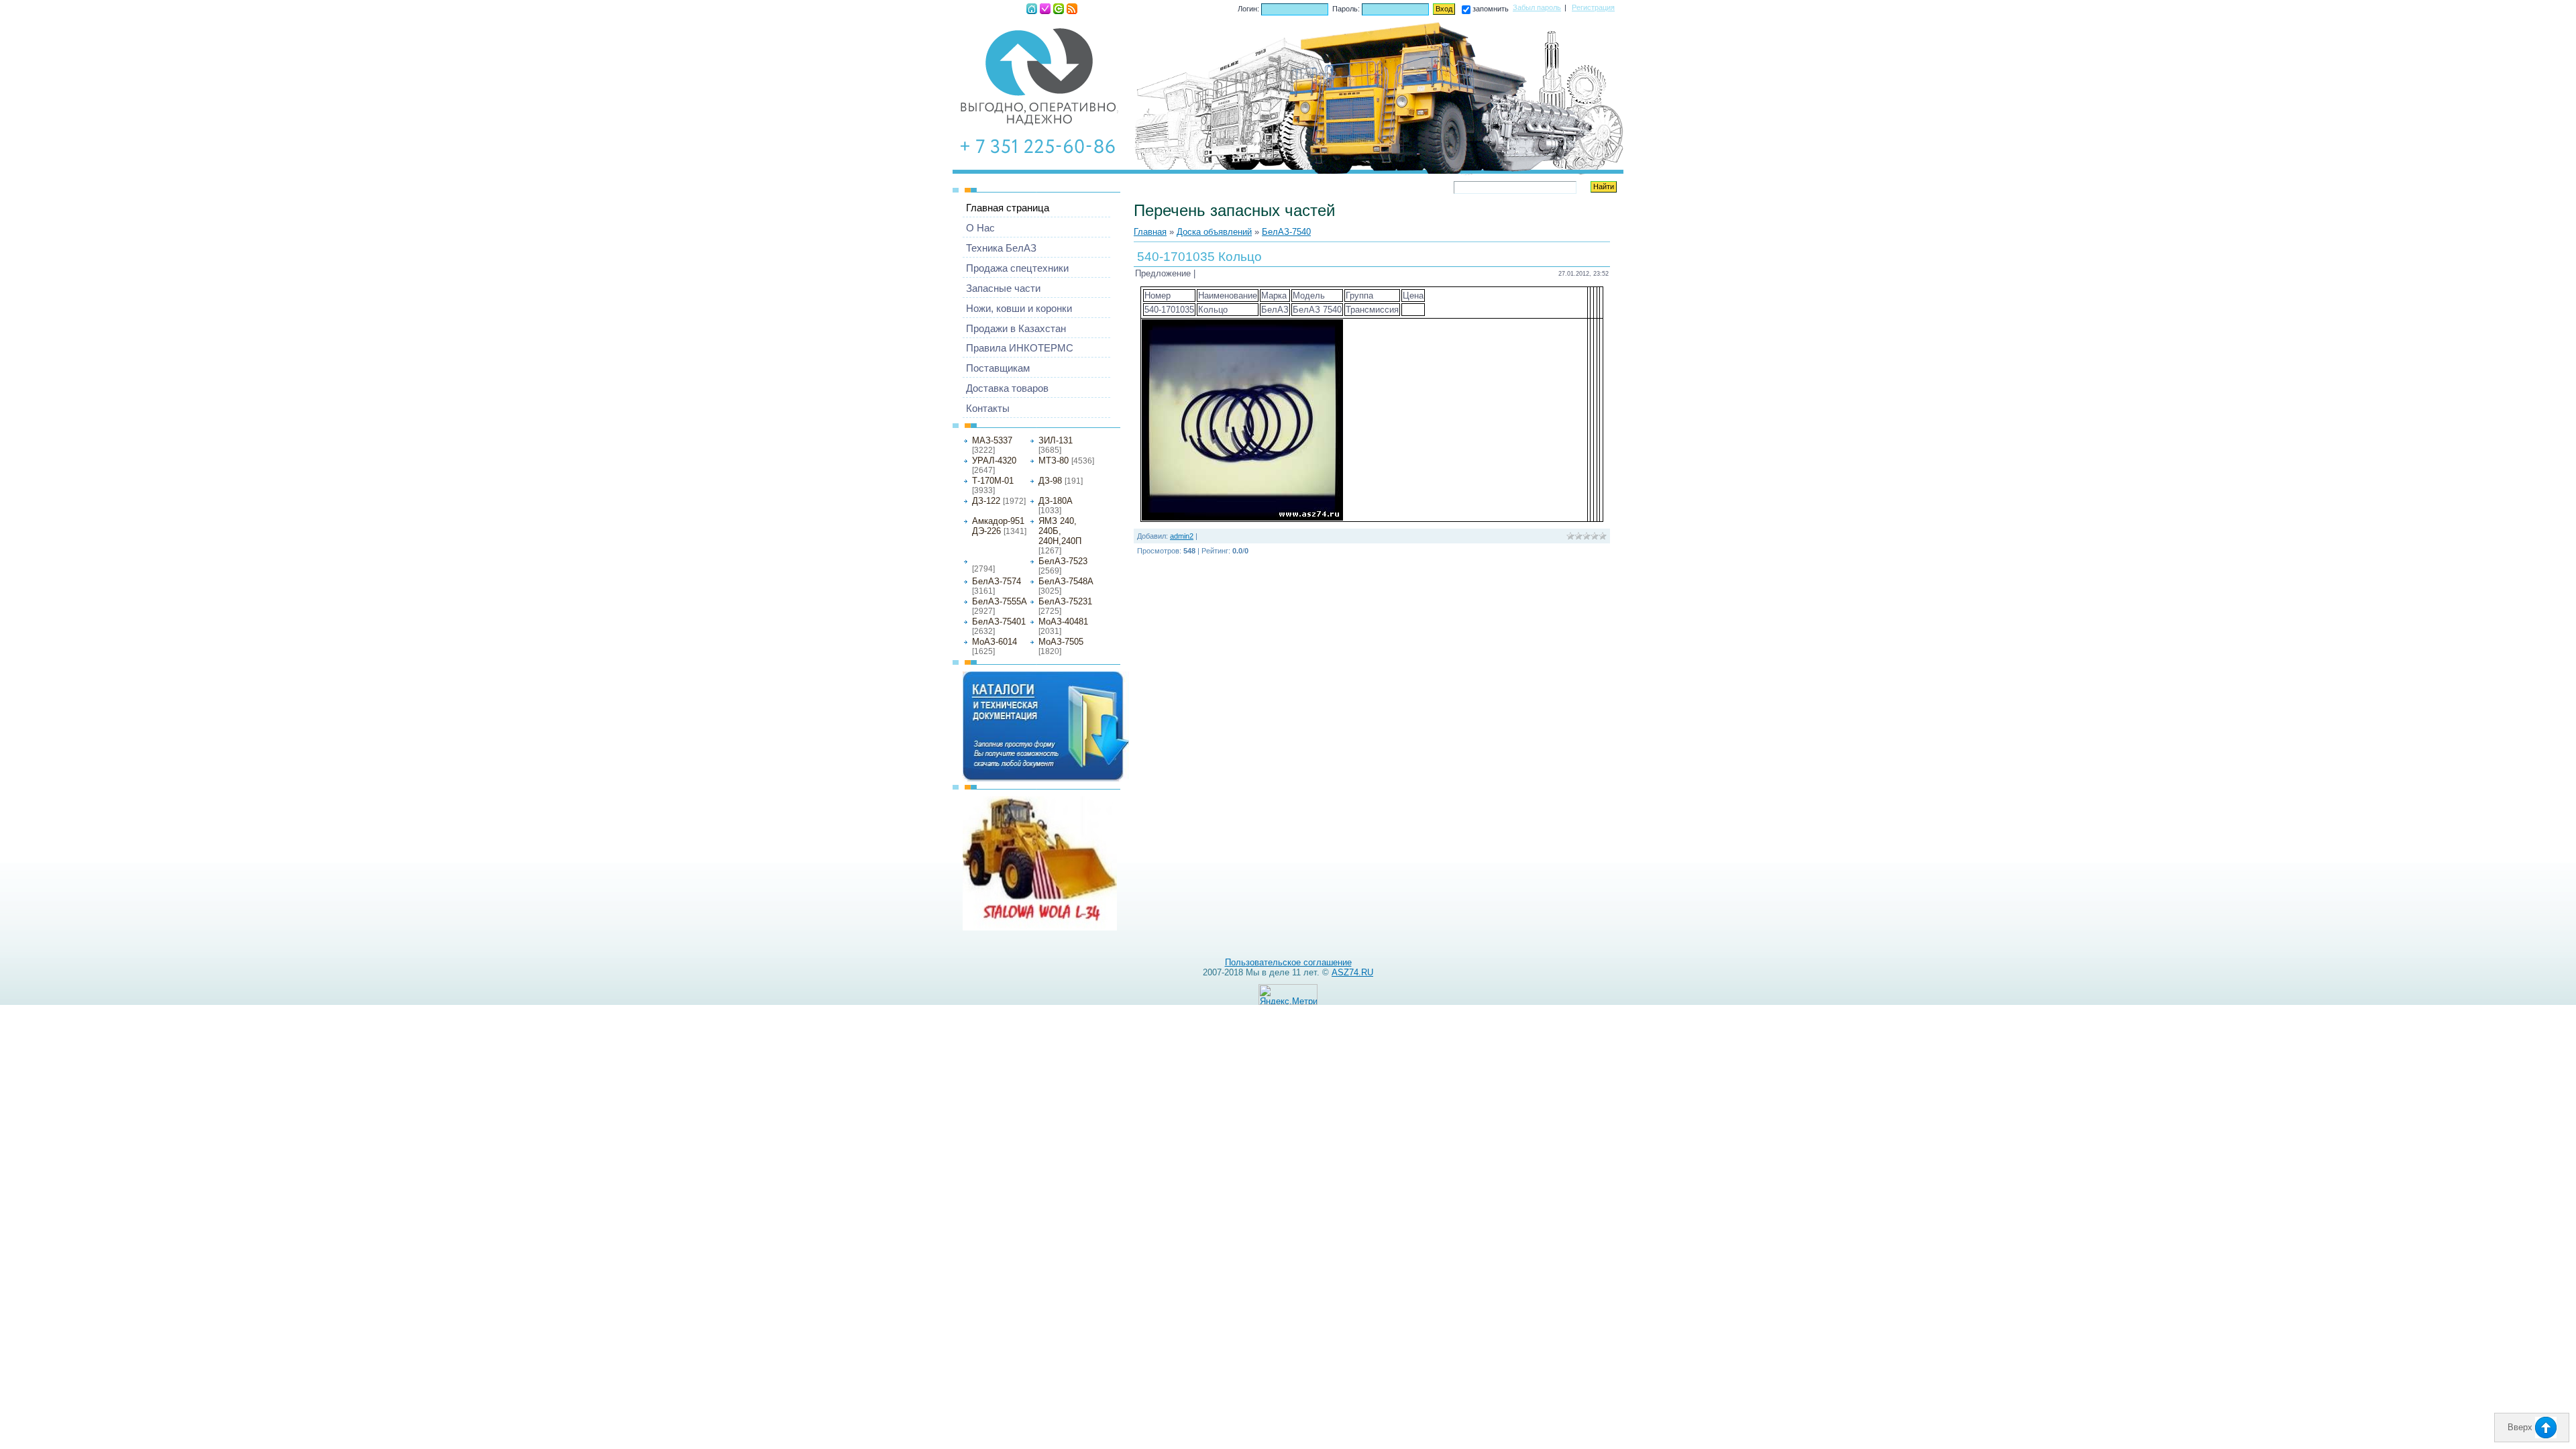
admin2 (1182, 536)
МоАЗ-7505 (1061, 642)
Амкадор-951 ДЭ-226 (998, 526)
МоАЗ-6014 (995, 642)
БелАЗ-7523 (1063, 561)
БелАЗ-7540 (992, 560)
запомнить (1491, 9)
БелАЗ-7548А (1066, 581)
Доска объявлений (1214, 232)
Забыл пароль (1537, 7)
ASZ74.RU (1352, 972)
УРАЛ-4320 (994, 461)
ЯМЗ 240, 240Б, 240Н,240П (1060, 531)
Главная (1032, 9)
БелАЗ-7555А (1000, 601)
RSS (1072, 9)
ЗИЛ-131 (1056, 440)
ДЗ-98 (1050, 481)
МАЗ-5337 (992, 440)
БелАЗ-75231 (1065, 601)
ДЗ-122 (986, 501)
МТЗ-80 (1054, 461)
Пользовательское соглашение (1288, 962)
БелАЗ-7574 (997, 581)
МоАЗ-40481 (1063, 622)
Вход (1059, 9)
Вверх (2521, 1427)
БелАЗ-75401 (999, 622)
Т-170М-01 (993, 481)
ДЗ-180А (1056, 501)
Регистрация (1045, 9)
